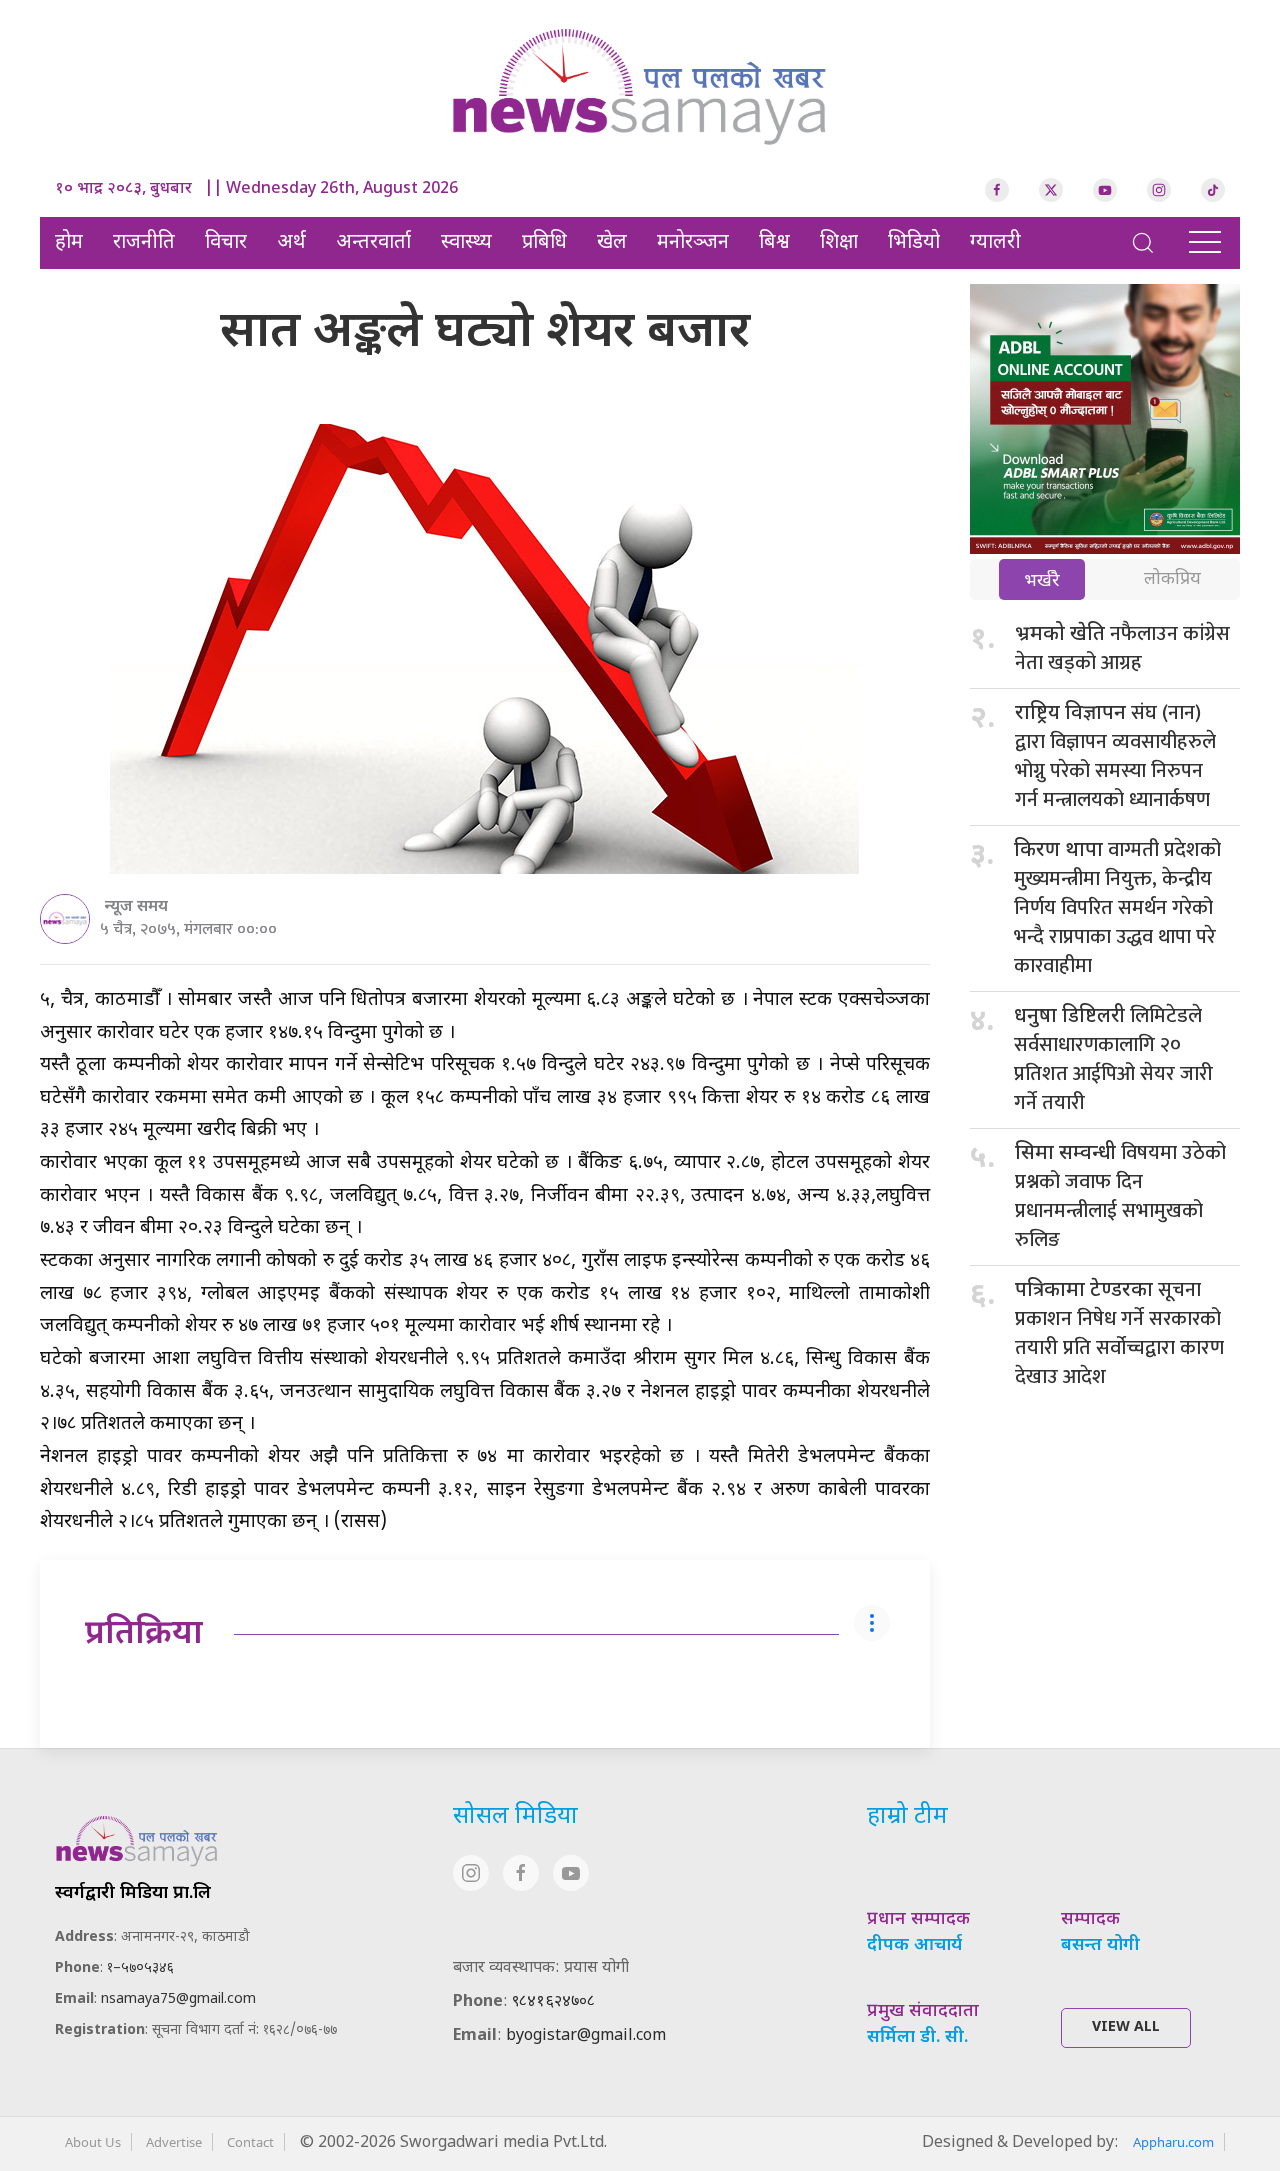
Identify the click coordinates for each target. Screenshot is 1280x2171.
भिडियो (914, 243)
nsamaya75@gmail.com (178, 1999)
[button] (1143, 243)
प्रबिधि (544, 243)
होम (69, 243)
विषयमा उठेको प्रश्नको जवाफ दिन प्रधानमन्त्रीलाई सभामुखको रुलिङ (1120, 1196)
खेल (612, 243)
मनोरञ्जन (693, 243)
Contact (250, 2142)
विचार (226, 243)
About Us (93, 2142)
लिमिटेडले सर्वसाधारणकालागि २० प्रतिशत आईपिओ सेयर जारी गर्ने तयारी (1113, 1059)
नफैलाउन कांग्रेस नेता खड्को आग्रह (1122, 648)
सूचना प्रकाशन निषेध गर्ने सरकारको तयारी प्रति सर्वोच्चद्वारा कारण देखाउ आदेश (1119, 1333)
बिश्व (774, 243)
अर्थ (291, 243)
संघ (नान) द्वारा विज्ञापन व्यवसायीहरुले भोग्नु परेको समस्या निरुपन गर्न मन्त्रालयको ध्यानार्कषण (1115, 756)
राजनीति (144, 243)
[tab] (1042, 581)
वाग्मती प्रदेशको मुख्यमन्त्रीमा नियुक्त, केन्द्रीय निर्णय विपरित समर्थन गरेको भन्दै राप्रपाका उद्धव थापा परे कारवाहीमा (1117, 908)
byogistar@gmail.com (586, 2036)
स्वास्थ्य (466, 243)
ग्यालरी (995, 243)
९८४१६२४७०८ (553, 2002)
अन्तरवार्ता (373, 243)
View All (1126, 2027)
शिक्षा (839, 243)
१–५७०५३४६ (140, 1968)
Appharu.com (1173, 2142)
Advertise (174, 2142)
